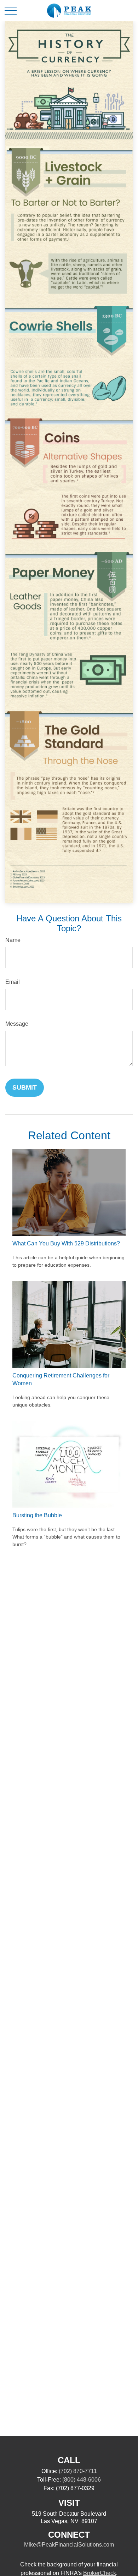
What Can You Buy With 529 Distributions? (66, 1243)
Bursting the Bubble (37, 1515)
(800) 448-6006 (82, 2480)
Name (13, 940)
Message (17, 1024)
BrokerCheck (100, 2573)
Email (13, 982)
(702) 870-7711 (78, 2471)
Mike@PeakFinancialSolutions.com (69, 2545)
